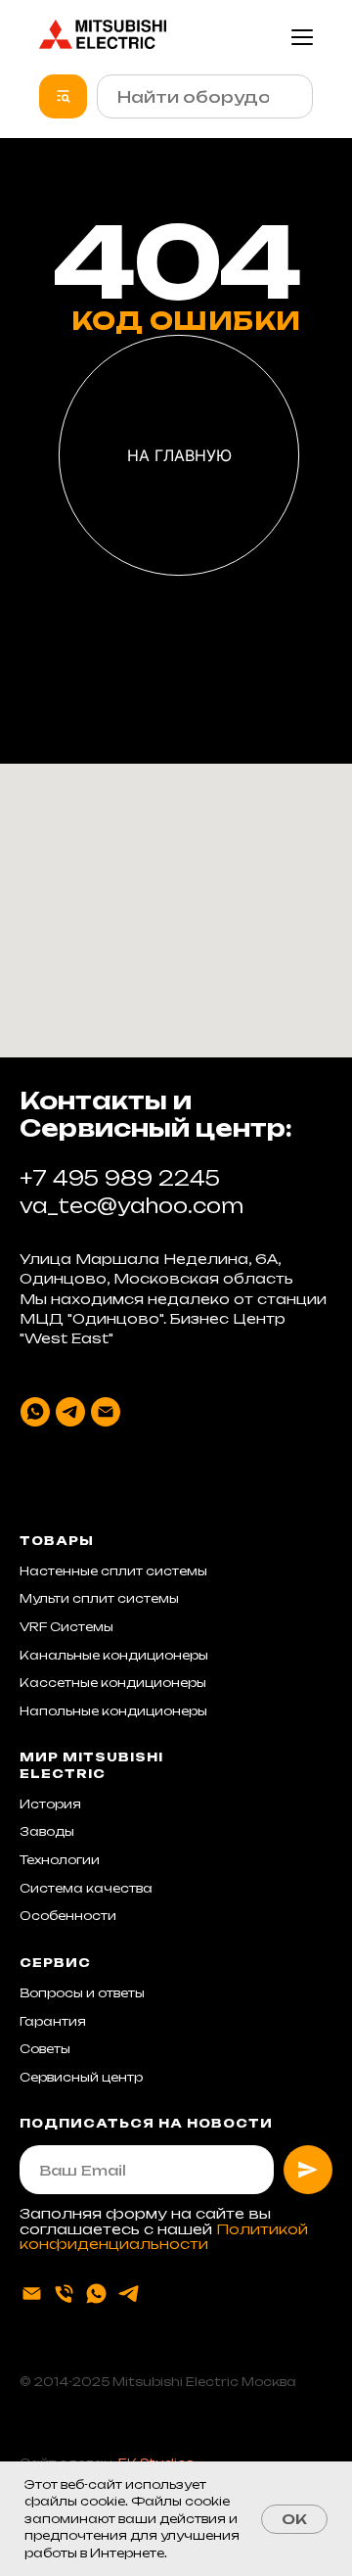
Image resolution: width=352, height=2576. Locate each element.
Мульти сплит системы (99, 1598)
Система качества (86, 1888)
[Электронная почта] (106, 1412)
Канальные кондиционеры (114, 1655)
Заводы (47, 1831)
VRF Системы (66, 1627)
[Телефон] (64, 2294)
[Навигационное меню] (302, 37)
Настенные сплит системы (113, 1571)
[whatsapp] (35, 1412)
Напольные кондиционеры (113, 1711)
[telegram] (70, 1412)
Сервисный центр (81, 2077)
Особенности (68, 1916)
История (50, 1804)
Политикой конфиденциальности (164, 2236)
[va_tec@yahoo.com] (32, 2294)
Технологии (60, 1860)
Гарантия (53, 2021)
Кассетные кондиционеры (113, 1683)
